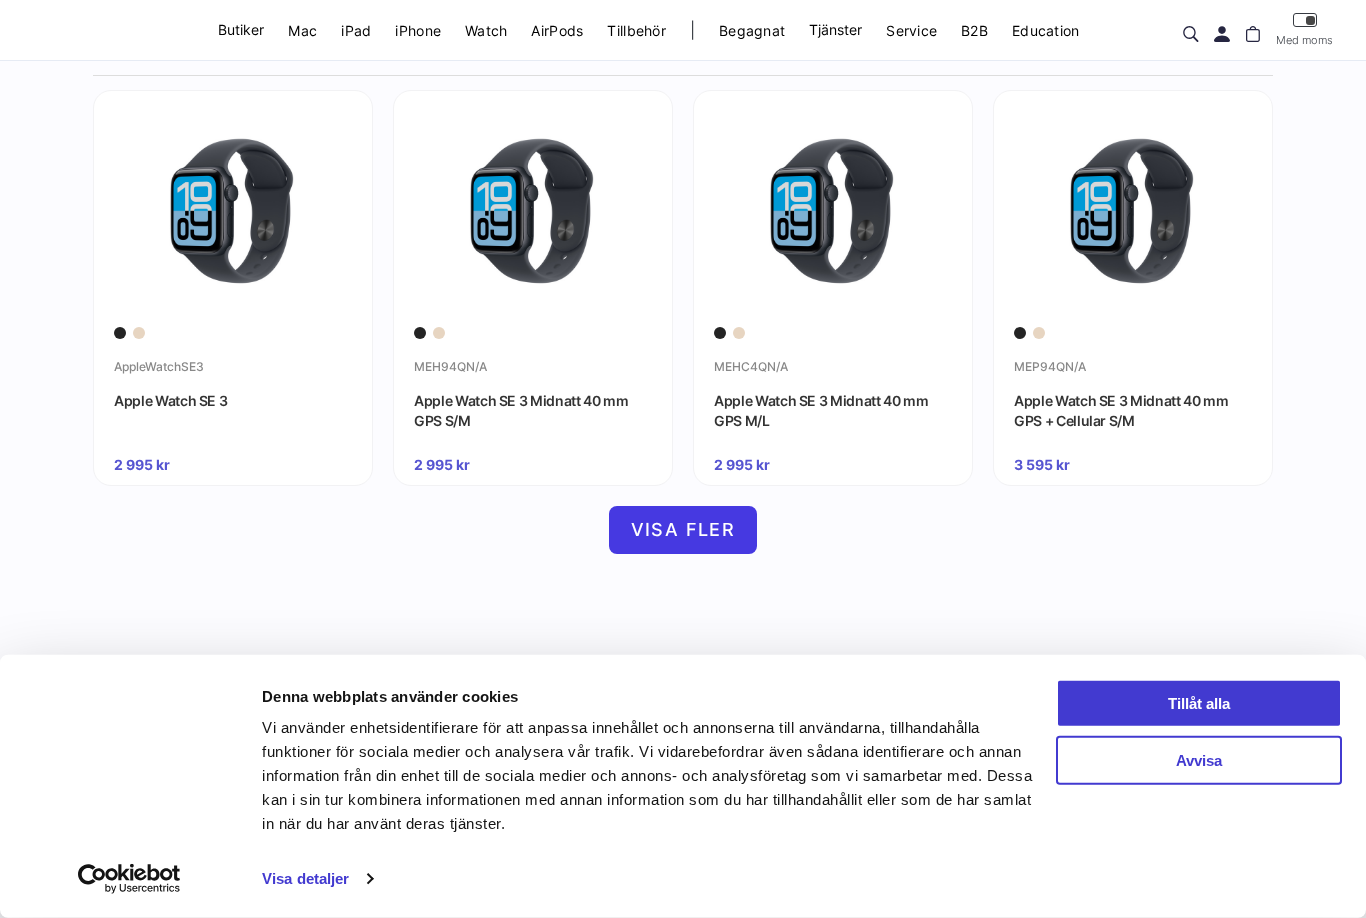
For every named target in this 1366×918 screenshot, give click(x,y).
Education (1046, 30)
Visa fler (683, 529)
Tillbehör (636, 30)
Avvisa (1199, 759)
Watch (486, 30)
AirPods (557, 30)
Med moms (1304, 40)
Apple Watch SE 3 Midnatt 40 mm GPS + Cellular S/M (1121, 410)
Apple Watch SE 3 (170, 400)
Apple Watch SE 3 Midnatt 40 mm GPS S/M (521, 410)
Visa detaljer (305, 878)
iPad (356, 30)
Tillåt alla (1199, 703)
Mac (302, 30)
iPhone (418, 30)
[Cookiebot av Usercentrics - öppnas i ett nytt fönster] (129, 879)
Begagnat (752, 30)
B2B (974, 30)
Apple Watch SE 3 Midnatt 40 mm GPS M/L (821, 410)
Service (911, 30)
